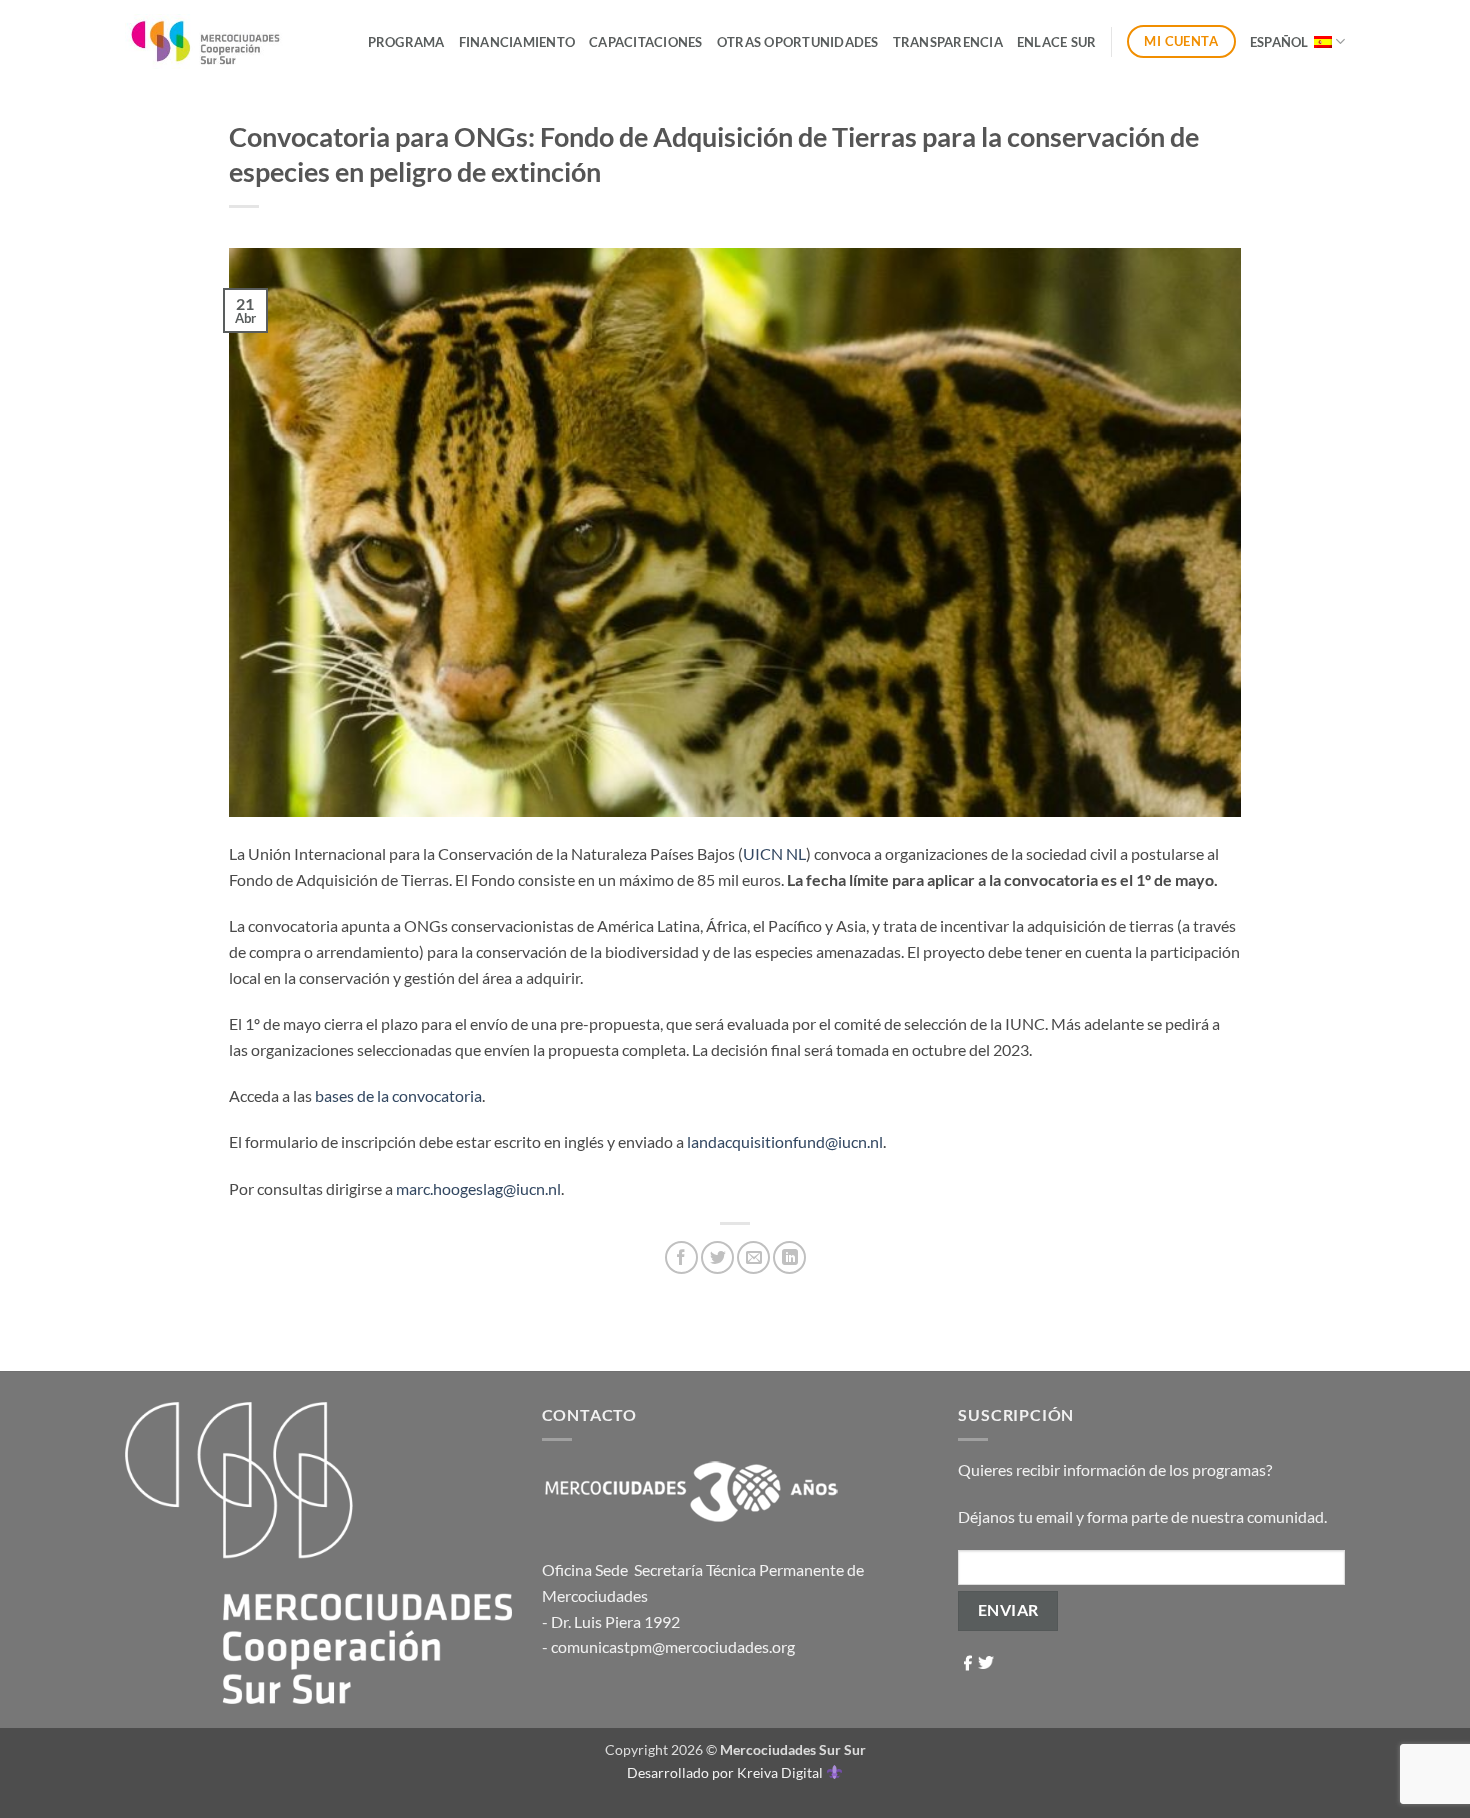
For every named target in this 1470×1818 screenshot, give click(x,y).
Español (1279, 42)
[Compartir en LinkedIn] (789, 1257)
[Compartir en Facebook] (681, 1257)
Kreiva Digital (781, 1772)
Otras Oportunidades (798, 42)
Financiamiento (517, 42)
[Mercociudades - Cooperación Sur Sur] (206, 41)
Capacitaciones (646, 42)
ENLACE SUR (1057, 42)
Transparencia (948, 42)
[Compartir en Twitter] (717, 1257)
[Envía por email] (753, 1257)
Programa (406, 42)
